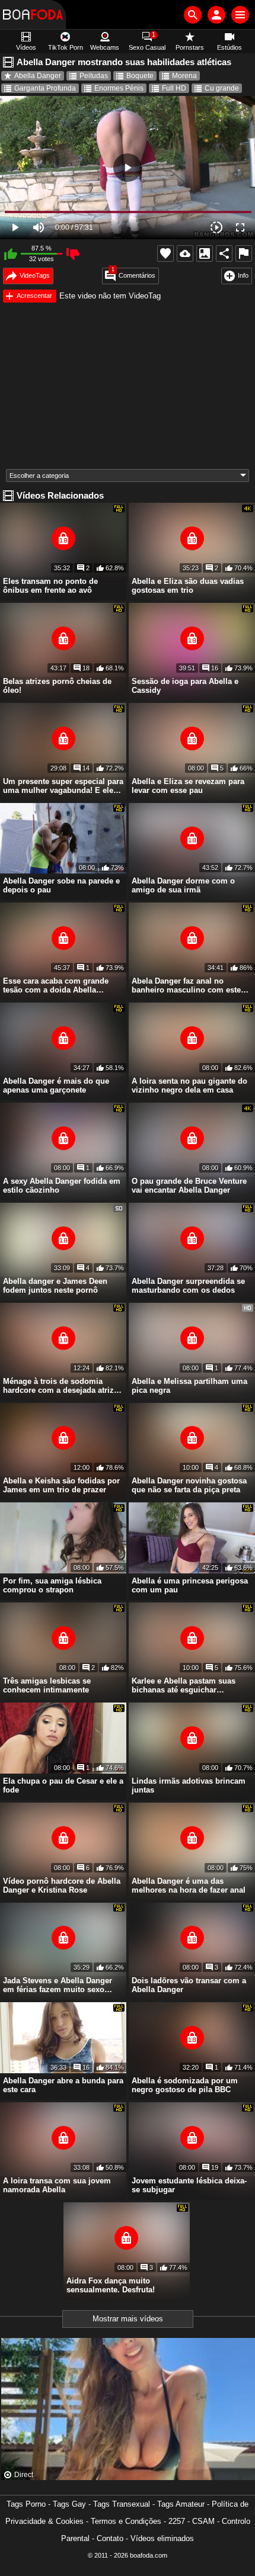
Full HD (174, 88)
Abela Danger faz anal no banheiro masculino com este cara (186, 985)
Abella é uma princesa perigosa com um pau (190, 1585)
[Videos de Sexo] (33, 15)
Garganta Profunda (45, 88)
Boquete (140, 76)
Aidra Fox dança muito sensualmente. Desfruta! (111, 2285)
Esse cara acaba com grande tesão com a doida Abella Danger (56, 985)
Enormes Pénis (119, 88)
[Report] (244, 253)
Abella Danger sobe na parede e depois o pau (61, 885)
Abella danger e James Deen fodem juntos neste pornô (55, 1286)
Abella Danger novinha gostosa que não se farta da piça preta (189, 1485)
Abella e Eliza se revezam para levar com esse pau (188, 786)
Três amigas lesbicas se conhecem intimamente (47, 1685)
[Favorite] (165, 253)
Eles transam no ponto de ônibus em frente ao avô (50, 586)
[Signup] (216, 15)
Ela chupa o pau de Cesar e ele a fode (63, 1785)
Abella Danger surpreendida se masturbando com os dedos (188, 1286)
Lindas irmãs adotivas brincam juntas (189, 1785)
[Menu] (240, 15)
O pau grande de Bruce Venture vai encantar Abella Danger (189, 1186)
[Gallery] (205, 253)
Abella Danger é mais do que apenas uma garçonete (56, 1085)
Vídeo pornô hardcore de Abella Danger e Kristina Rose (62, 1886)
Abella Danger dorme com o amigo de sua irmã (183, 885)
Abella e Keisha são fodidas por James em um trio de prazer (61, 1485)
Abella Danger (38, 76)
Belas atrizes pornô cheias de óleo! (57, 686)
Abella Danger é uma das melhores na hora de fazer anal (189, 1886)
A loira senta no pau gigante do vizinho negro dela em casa (189, 1085)
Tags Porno (26, 2504)
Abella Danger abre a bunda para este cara (63, 2085)
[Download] (185, 253)
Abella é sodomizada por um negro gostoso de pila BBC (185, 2085)
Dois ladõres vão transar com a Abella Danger (189, 1985)
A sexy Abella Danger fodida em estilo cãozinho (62, 1186)
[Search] (193, 15)
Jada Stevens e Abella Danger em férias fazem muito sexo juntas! (58, 1985)
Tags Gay (69, 2504)
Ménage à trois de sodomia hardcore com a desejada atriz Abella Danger (58, 1386)
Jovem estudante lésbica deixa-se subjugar (189, 2185)
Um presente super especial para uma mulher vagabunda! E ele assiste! (63, 786)
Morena (184, 76)
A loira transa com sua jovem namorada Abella (57, 2185)
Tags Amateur (181, 2504)
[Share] (224, 253)
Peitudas (94, 76)
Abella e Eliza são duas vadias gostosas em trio (188, 586)
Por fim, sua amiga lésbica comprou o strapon (52, 1585)
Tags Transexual (122, 2504)
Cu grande (222, 88)
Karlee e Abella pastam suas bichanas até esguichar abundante (184, 1685)
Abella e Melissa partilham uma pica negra (189, 1386)
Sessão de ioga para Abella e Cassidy (185, 686)
